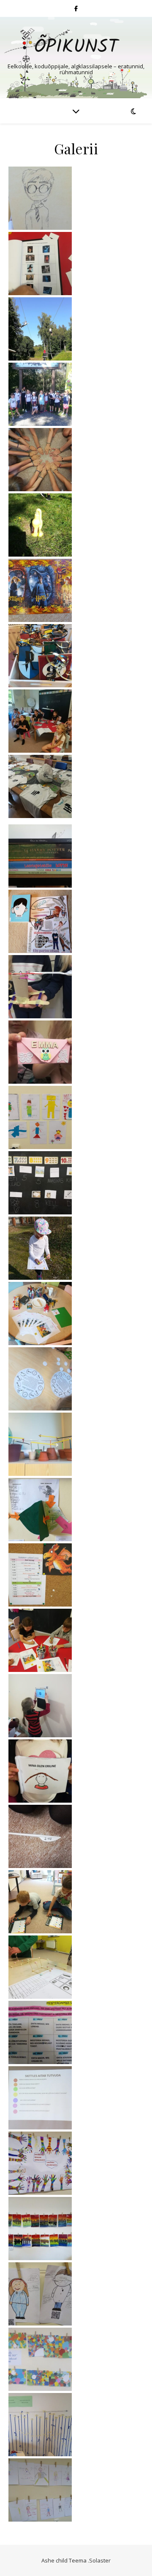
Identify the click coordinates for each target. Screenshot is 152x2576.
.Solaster (99, 2560)
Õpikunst (76, 47)
